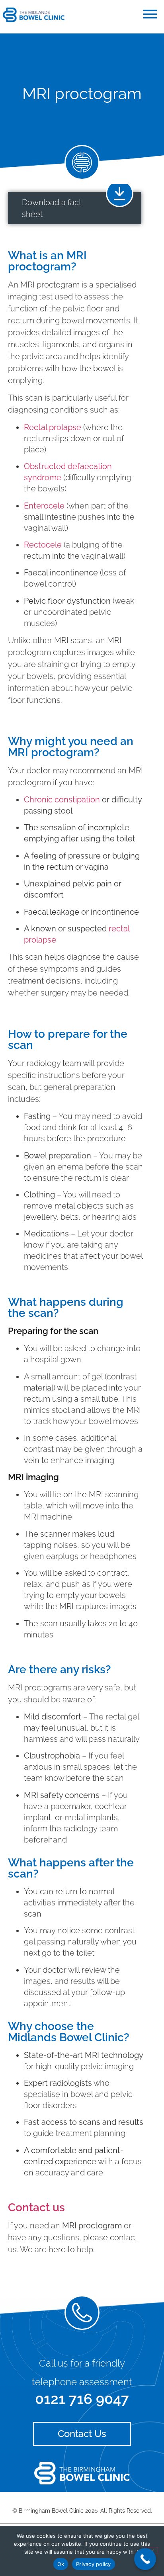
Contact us (36, 2207)
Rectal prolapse (53, 427)
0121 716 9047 (82, 2399)
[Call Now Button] (145, 2559)
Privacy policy (94, 2564)
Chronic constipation (62, 800)
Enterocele (44, 506)
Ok (61, 2564)
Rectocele (43, 545)
